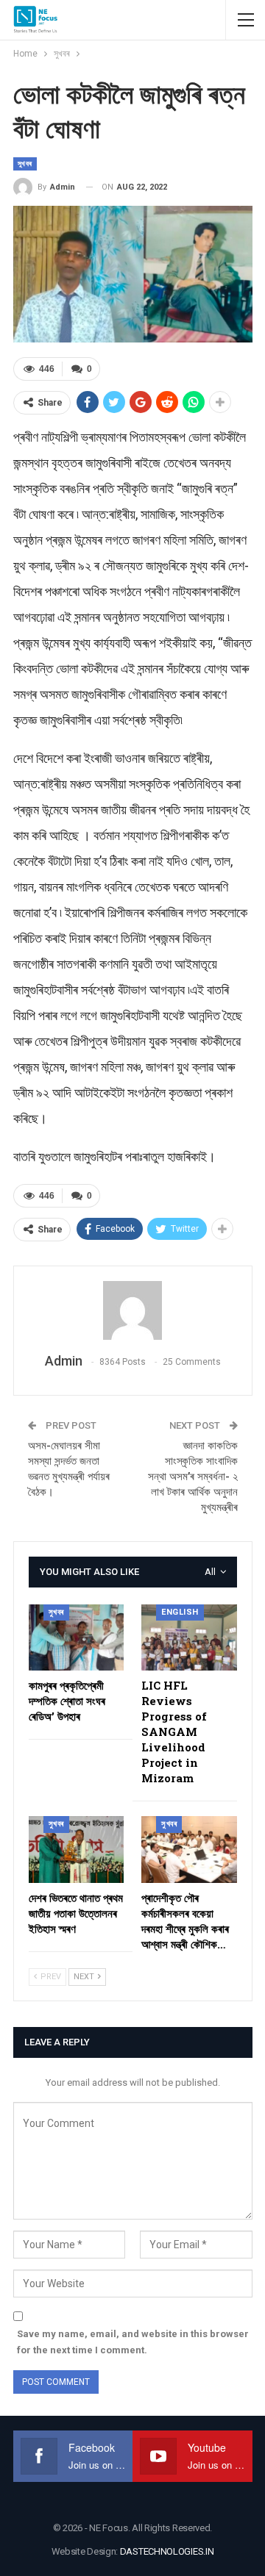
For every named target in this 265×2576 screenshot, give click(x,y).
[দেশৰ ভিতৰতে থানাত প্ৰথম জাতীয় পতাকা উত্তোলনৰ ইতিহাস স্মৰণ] (77, 1850)
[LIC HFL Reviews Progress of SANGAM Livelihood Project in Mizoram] (189, 1638)
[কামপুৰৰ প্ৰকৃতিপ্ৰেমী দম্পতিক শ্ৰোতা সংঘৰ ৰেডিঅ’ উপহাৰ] (77, 1638)
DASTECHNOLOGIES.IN (167, 2551)
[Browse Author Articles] (133, 1310)
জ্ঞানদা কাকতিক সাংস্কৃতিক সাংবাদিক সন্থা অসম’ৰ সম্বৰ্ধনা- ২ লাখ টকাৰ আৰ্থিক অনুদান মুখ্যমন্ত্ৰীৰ (193, 1477)
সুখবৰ (25, 164)
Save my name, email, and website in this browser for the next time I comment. (133, 2342)
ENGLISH (180, 1612)
